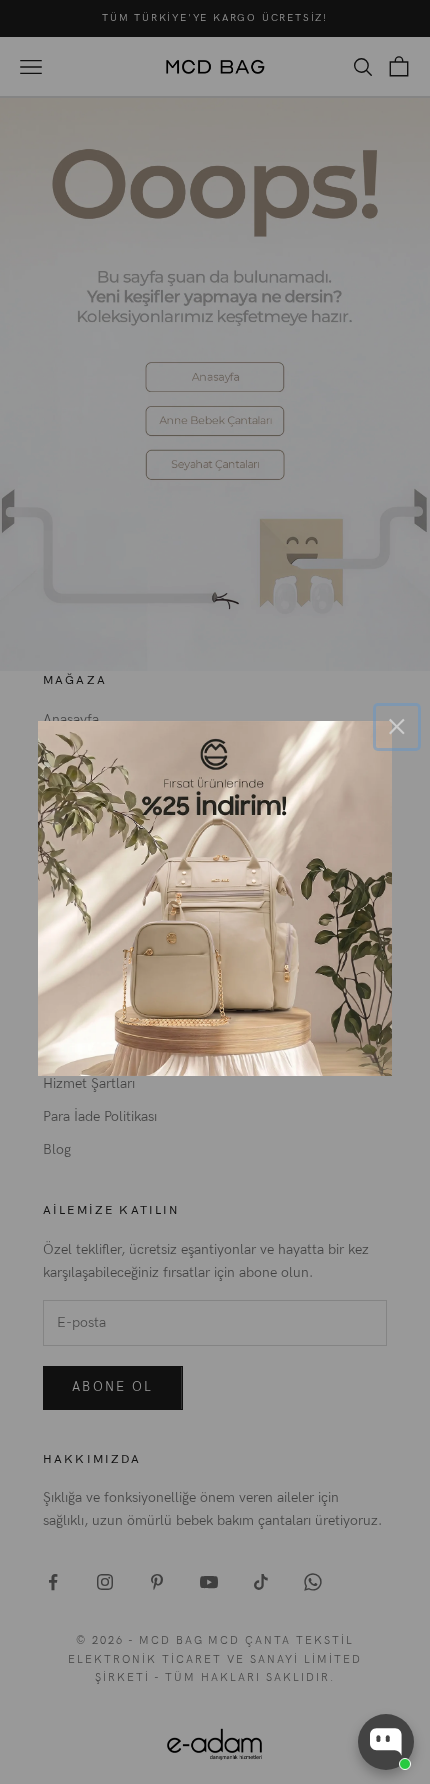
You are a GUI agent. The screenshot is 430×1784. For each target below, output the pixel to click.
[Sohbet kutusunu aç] (386, 1742)
